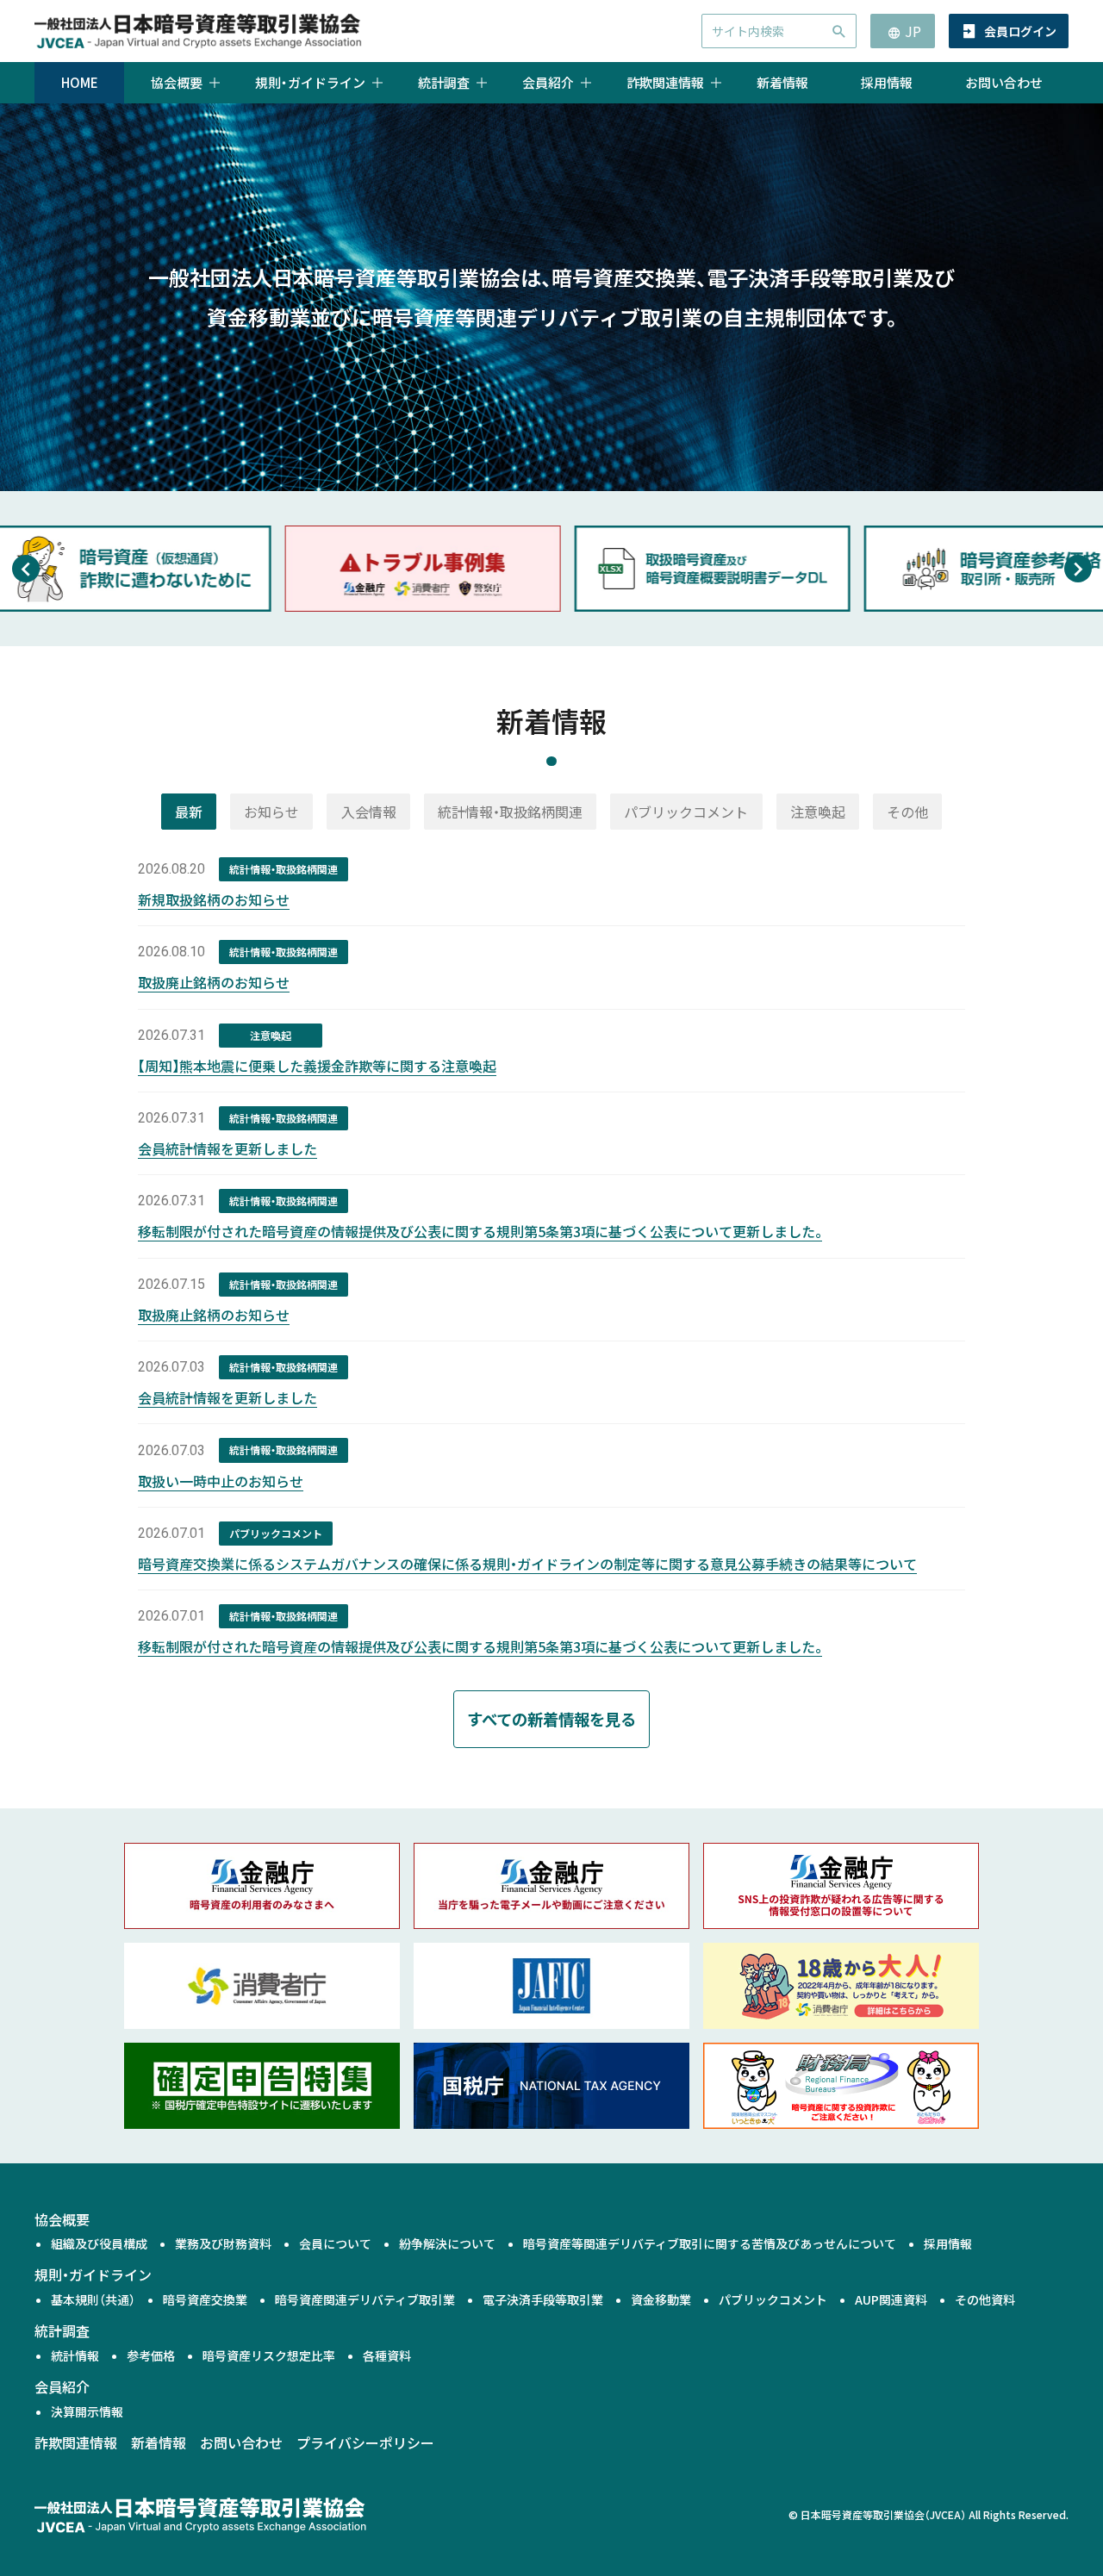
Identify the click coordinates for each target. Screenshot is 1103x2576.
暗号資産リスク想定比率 (269, 2355)
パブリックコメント (686, 812)
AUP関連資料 (891, 2299)
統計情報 (75, 2355)
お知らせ (271, 812)
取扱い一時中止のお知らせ (221, 1481)
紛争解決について (447, 2243)
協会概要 (62, 2219)
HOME (80, 82)
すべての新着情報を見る (551, 1719)
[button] (25, 569)
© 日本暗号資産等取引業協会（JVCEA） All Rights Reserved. (929, 2514)
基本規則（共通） (93, 2299)
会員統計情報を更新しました (227, 1148)
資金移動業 (661, 2299)
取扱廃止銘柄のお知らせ (214, 982)
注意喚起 (818, 812)
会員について (335, 2243)
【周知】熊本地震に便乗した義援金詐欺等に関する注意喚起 (317, 1066)
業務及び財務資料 (223, 2243)
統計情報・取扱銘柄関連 (510, 812)
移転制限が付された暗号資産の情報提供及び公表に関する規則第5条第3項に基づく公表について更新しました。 (480, 1231)
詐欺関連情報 (76, 2442)
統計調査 (62, 2330)
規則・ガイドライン (93, 2274)
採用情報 (887, 82)
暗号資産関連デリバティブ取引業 (365, 2299)
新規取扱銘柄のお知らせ (214, 899)
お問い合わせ (1004, 82)
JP (913, 31)
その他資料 (985, 2299)
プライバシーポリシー (365, 2442)
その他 (907, 812)
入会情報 (369, 812)
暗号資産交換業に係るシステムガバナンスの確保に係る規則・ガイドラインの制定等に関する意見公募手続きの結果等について (527, 1564)
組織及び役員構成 (99, 2243)
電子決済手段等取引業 (543, 2299)
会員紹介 (62, 2386)
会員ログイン (1020, 31)
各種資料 (387, 2355)
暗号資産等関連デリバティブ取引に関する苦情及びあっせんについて (710, 2243)
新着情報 (782, 82)
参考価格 (151, 2355)
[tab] (189, 812)
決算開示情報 (87, 2411)
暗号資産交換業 (205, 2299)
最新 (189, 812)
